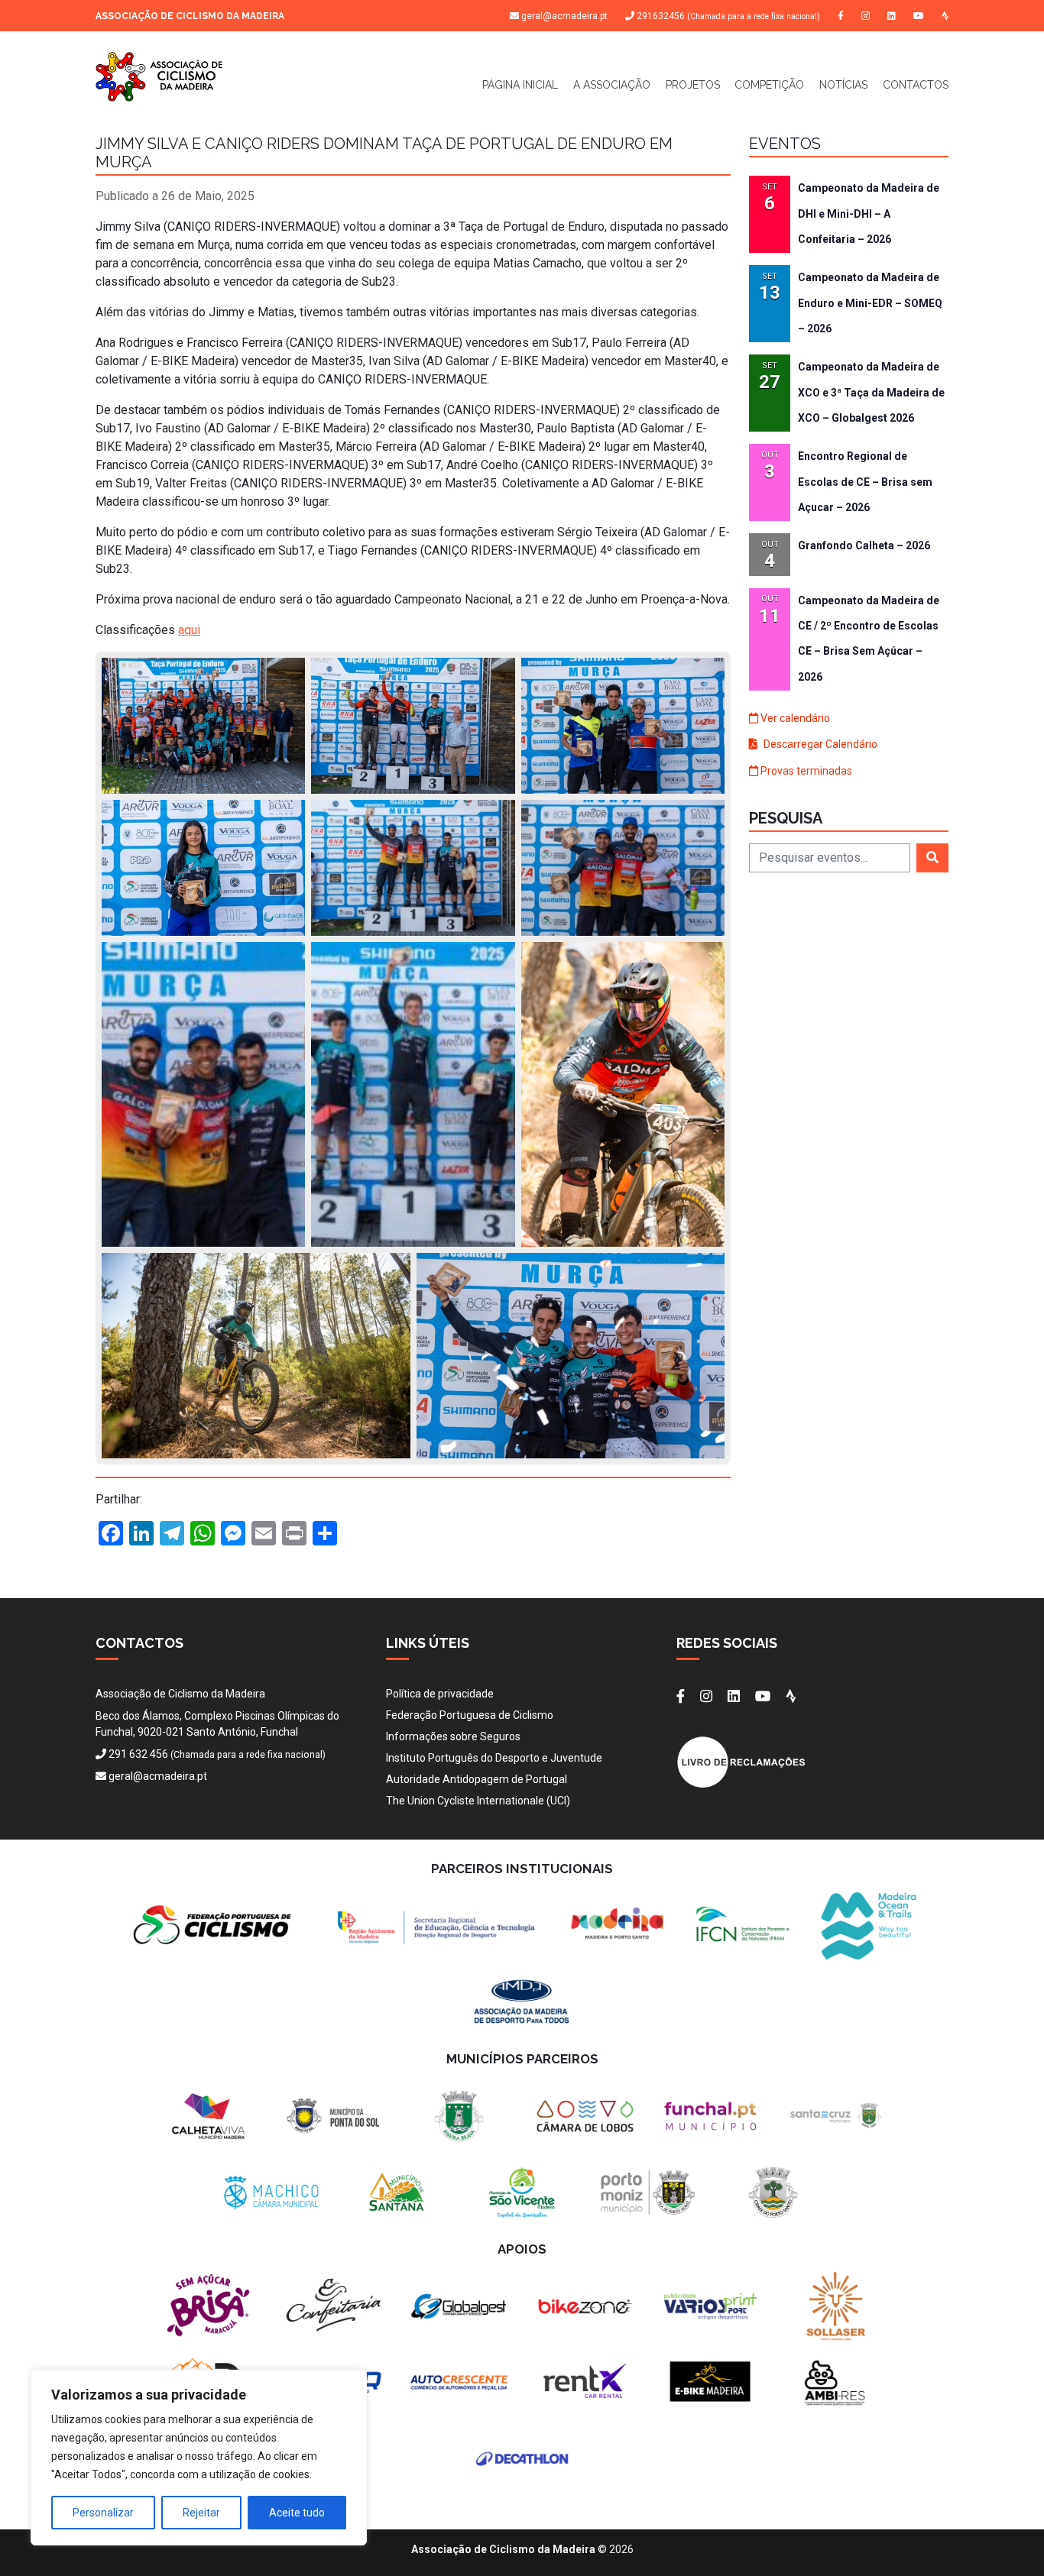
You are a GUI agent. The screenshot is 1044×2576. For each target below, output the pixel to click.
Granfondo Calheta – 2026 (864, 545)
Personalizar (103, 2513)
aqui (189, 630)
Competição (769, 85)
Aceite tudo (297, 2513)
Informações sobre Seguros (453, 1736)
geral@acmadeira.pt (564, 16)
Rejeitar (201, 2513)
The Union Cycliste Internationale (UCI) (478, 1801)
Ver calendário (794, 718)
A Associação (612, 85)
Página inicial (520, 85)
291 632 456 (138, 1754)
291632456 (727, 16)
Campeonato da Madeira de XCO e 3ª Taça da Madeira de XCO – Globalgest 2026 (871, 392)
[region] (199, 2458)
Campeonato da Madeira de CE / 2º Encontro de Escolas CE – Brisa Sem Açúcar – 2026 (869, 639)
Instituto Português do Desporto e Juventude (494, 1758)
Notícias (843, 85)
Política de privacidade (440, 1694)
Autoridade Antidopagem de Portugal (477, 1779)
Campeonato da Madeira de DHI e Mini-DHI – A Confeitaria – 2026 (869, 214)
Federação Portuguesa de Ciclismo (470, 1715)
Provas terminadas (805, 771)
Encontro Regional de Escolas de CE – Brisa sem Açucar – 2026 (865, 482)
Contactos (916, 85)
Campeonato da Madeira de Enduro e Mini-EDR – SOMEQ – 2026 (870, 303)
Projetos (693, 85)
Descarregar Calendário (819, 744)
